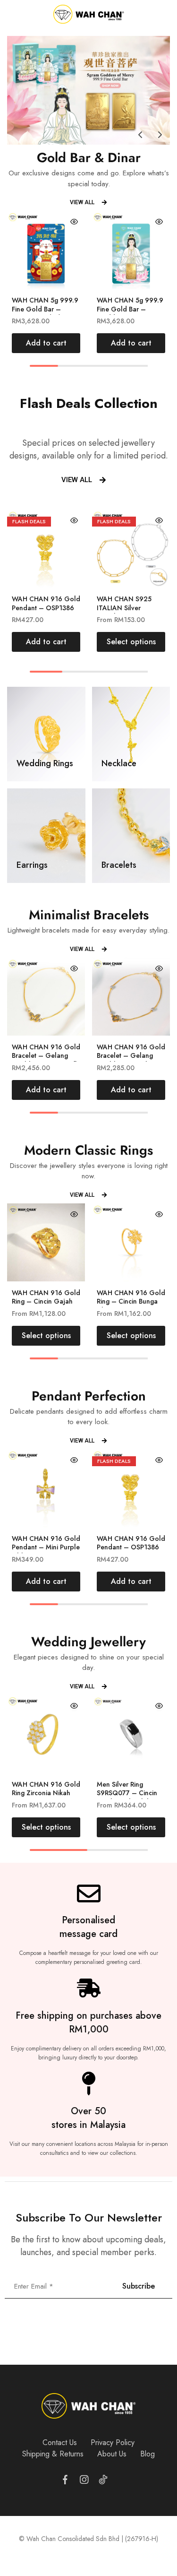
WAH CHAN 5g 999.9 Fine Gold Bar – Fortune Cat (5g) (45, 309)
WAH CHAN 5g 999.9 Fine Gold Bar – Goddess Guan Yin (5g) (130, 313)
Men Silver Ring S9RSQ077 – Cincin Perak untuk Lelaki (127, 1793)
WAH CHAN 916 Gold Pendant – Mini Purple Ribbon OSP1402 (46, 1547)
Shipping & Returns (53, 2454)
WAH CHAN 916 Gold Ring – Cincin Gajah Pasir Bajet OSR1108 (46, 1301)
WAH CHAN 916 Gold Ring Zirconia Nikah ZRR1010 (46, 1793)
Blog (147, 2454)
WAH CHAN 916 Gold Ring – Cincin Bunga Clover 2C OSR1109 (131, 1301)
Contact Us (60, 2442)
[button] (140, 135)
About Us (112, 2454)
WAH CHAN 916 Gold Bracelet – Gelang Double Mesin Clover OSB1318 (131, 1060)
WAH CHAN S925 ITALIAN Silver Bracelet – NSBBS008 (130, 608)
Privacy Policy (113, 2442)
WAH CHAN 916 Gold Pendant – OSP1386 (46, 603)
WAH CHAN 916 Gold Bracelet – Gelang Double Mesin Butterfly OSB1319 (46, 1060)
